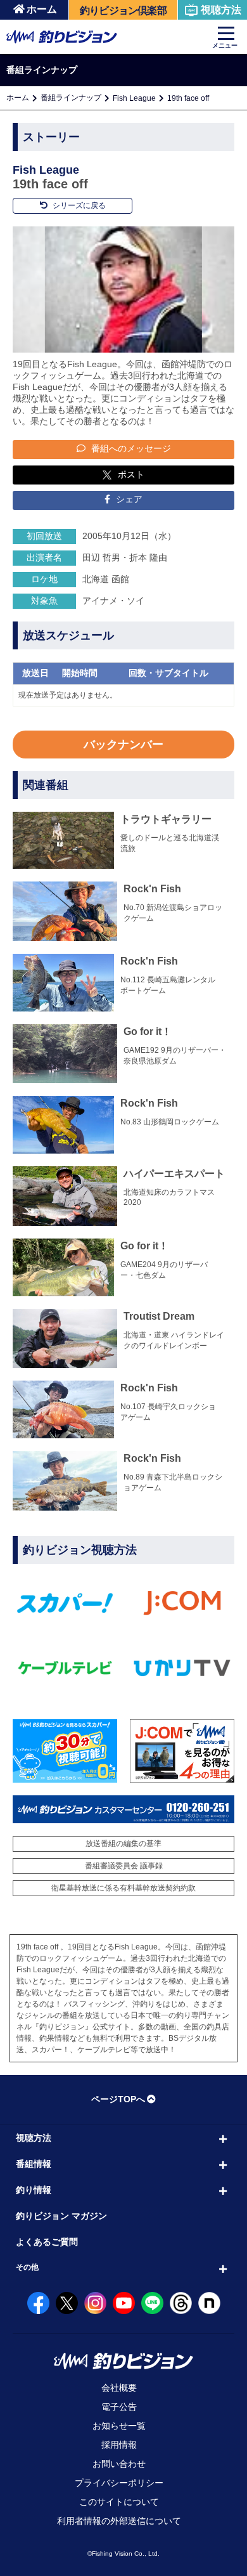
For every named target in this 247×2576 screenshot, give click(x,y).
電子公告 (119, 2407)
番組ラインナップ (71, 98)
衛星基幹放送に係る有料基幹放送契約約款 (123, 1888)
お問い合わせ (119, 2464)
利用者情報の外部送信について (119, 2521)
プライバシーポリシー (119, 2483)
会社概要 (119, 2388)
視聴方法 (221, 10)
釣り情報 (34, 2190)
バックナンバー (123, 745)
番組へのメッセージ (130, 448)
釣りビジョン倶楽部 (123, 10)
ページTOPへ (118, 2099)
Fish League (134, 98)
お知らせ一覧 (119, 2426)
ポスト (131, 474)
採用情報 (119, 2445)
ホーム (42, 9)
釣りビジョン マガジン (61, 2216)
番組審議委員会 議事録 (124, 1866)
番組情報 (34, 2164)
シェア (128, 499)
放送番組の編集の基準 (123, 1844)
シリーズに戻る (78, 205)
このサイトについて (119, 2502)
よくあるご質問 (47, 2242)
